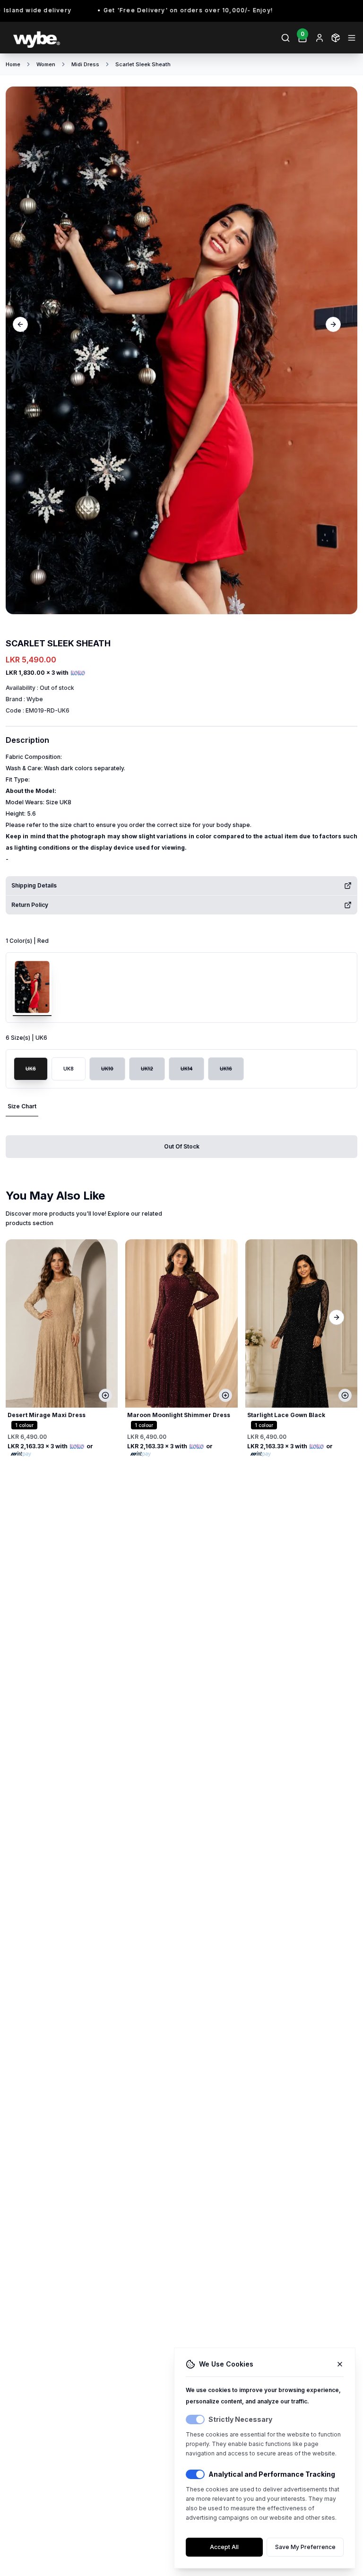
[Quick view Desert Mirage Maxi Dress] (105, 1395)
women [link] (46, 64)
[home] (93, 38)
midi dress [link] (85, 64)
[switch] (195, 2419)
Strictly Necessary (240, 2419)
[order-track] (336, 38)
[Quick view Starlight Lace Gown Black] (345, 1395)
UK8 (69, 1069)
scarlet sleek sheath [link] (143, 64)
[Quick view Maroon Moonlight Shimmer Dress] (225, 1395)
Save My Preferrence (305, 2547)
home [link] (13, 64)
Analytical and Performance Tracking (272, 2474)
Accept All (224, 2547)
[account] (320, 38)
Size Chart (22, 1106)
